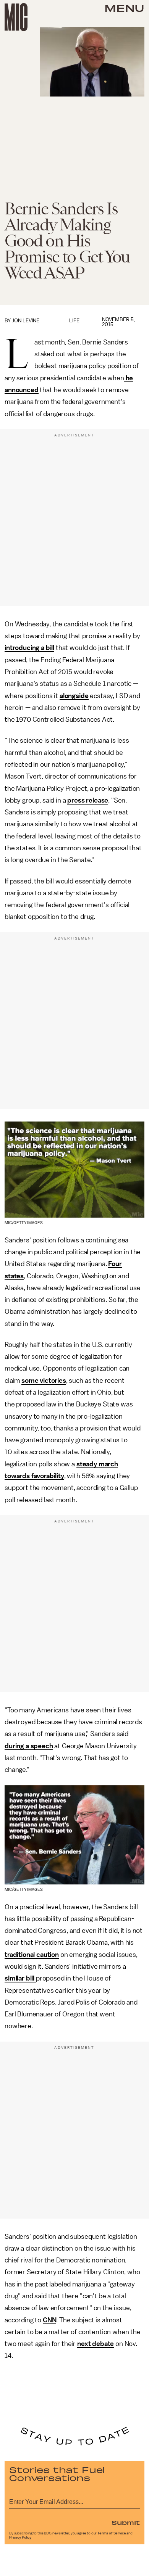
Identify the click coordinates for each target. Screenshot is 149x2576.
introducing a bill (29, 648)
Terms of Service (112, 2533)
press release (88, 800)
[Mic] (16, 17)
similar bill (20, 1978)
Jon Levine (26, 321)
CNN (50, 2320)
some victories (44, 1381)
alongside (74, 696)
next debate (96, 2344)
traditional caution (32, 1955)
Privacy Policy (20, 2537)
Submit (126, 2522)
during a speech (29, 1746)
